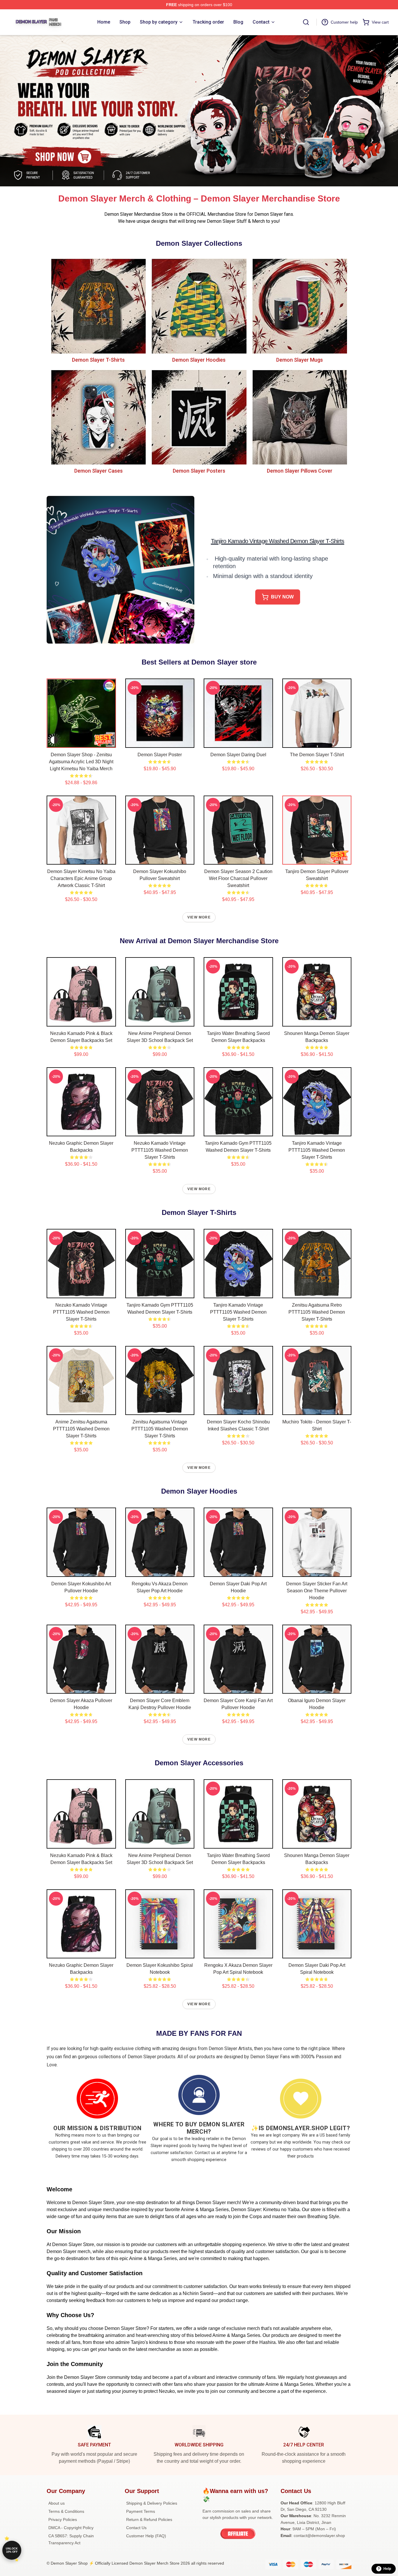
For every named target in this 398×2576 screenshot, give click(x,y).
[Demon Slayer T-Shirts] (98, 306)
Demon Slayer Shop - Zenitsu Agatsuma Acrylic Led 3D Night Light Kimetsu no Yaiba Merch (81, 762)
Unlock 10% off (12, 2550)
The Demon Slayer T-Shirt (317, 755)
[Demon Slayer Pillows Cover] (300, 417)
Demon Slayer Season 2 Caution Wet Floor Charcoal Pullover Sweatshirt (238, 878)
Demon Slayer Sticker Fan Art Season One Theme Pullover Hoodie (317, 1591)
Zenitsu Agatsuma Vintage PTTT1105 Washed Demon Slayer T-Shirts (160, 1429)
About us (57, 2503)
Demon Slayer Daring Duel (238, 755)
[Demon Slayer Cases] (98, 417)
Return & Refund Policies (149, 2520)
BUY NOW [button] (282, 597)
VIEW (81, 742)
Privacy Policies (63, 2520)
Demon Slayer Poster (160, 755)
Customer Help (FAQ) (146, 2536)
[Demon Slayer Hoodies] (199, 306)
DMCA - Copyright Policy (71, 2528)
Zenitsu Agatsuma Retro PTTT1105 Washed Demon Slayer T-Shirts (317, 1312)
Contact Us (136, 2528)
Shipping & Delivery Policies (152, 2503)
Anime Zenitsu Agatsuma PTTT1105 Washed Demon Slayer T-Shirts (81, 1429)
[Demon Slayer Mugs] (300, 306)
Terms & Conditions (66, 2511)
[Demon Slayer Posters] (199, 417)
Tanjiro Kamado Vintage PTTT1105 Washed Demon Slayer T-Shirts (317, 1150)
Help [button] (387, 2569)
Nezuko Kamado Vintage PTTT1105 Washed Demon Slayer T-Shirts (160, 1150)
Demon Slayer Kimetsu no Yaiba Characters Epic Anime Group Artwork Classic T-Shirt (81, 878)
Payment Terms (141, 2511)
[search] (306, 22)
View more (199, 917)
